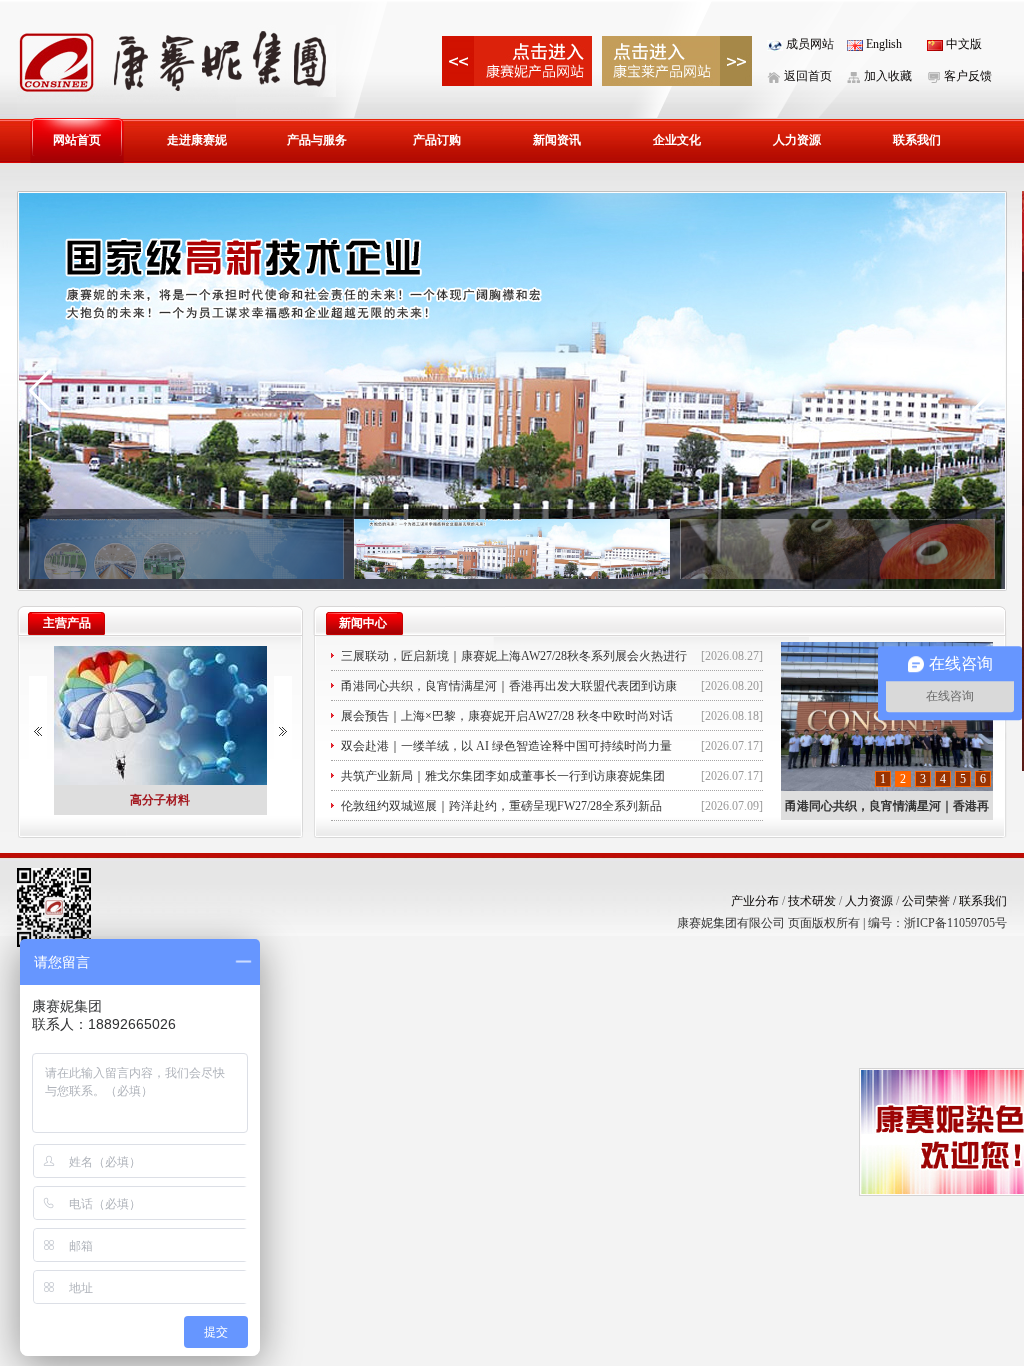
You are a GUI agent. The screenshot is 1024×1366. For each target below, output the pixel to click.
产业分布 (755, 901)
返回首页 (806, 76)
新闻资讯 (557, 140)
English (882, 44)
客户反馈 (966, 76)
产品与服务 (317, 140)
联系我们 (917, 140)
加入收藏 (886, 76)
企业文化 (677, 140)
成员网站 (808, 44)
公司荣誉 (930, 901)
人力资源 (797, 140)
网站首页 (77, 140)
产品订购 (437, 140)
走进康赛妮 (197, 140)
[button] (40, 391)
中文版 (962, 44)
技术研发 (812, 901)
